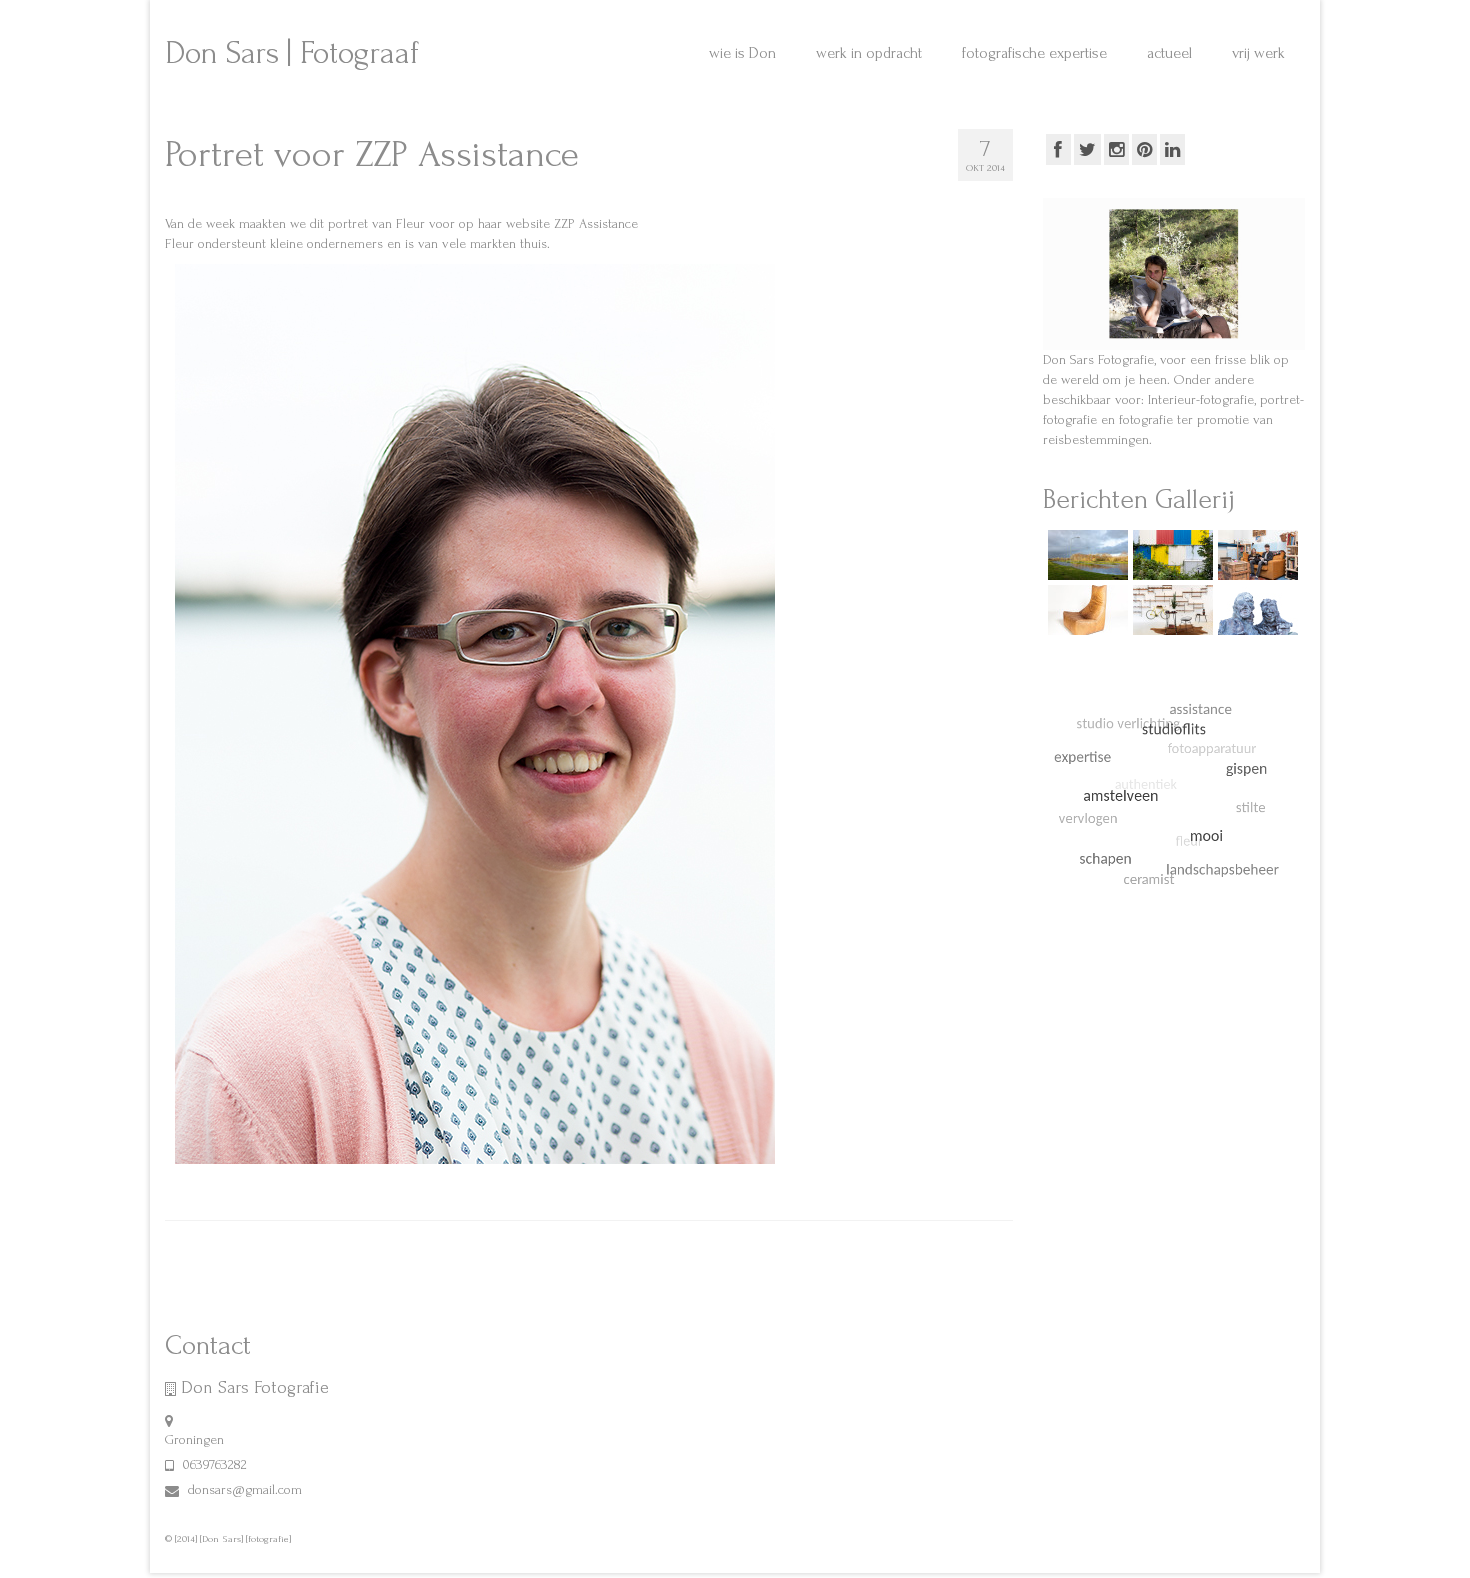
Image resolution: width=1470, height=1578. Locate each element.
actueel (511, 16)
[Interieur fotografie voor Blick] (1170, 610)
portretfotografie (466, 1184)
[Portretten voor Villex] (1255, 555)
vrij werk (572, 16)
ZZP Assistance (596, 223)
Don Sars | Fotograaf (292, 53)
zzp (512, 1184)
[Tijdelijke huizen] (1170, 555)
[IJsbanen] (1085, 555)
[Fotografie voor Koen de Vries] (1255, 610)
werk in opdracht (290, 16)
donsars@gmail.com (243, 1489)
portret (412, 1184)
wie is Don (201, 16)
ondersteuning (362, 1184)
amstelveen (233, 1184)
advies (190, 1184)
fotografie (306, 1184)
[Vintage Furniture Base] (1085, 610)
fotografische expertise (412, 16)
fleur (272, 1184)
